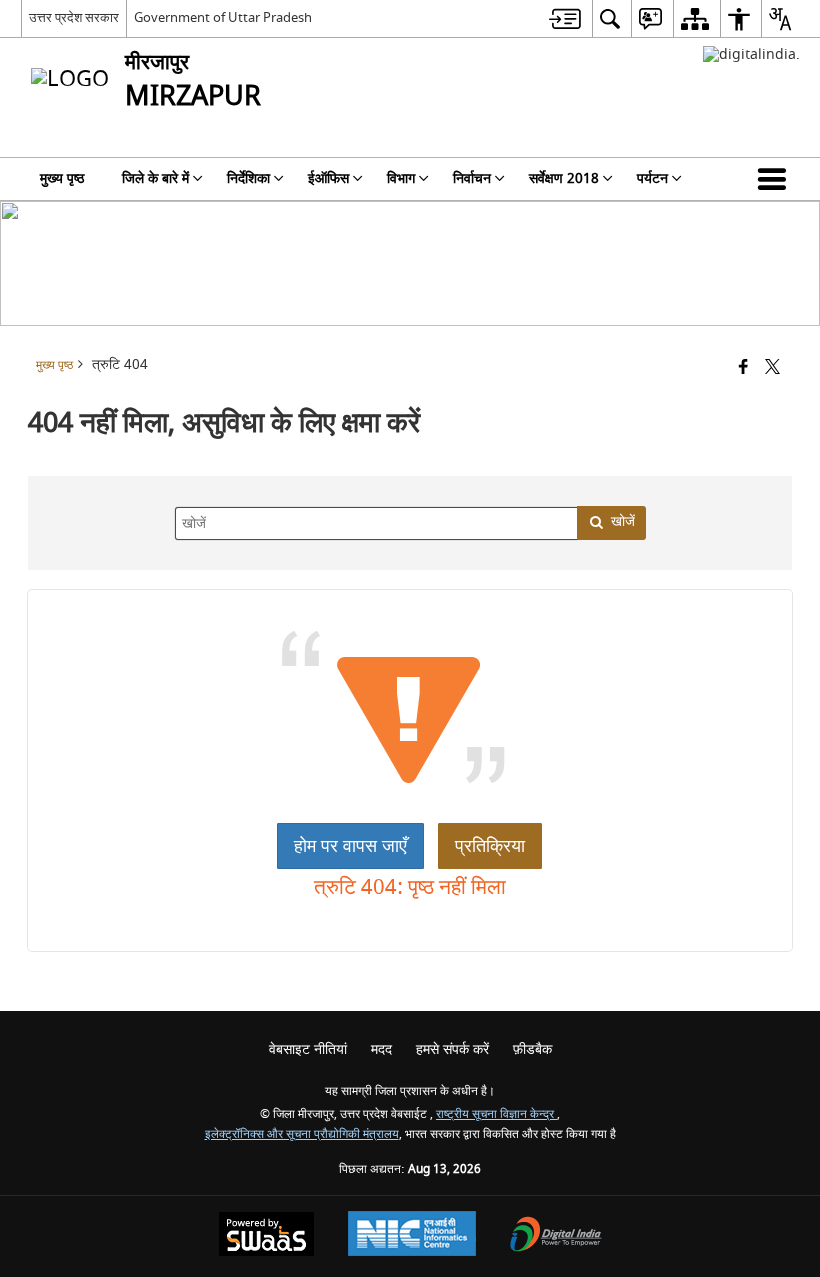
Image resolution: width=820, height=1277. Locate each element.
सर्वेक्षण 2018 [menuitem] (564, 178)
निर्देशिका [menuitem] (248, 178)
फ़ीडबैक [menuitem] (532, 1049)
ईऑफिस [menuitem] (328, 178)
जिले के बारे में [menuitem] (155, 178)
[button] (776, 179)
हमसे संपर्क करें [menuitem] (452, 1049)
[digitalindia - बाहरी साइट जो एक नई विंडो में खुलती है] (751, 54)
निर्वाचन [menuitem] (472, 178)
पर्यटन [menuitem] (652, 178)
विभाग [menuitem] (401, 178)
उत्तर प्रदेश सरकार (74, 17)
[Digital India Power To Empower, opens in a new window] (556, 1236)
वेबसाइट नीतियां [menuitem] (308, 1049)
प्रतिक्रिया (490, 846)
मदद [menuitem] (381, 1049)
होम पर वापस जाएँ (350, 846)
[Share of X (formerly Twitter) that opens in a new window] (772, 368)
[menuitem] (565, 18)
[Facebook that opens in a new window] (743, 368)
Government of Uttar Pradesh (223, 17)
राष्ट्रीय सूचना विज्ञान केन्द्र (496, 1114)
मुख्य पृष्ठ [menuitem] (62, 178)
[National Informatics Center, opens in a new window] (412, 1236)
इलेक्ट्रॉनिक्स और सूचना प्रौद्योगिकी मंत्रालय (302, 1134)
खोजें (623, 521)
